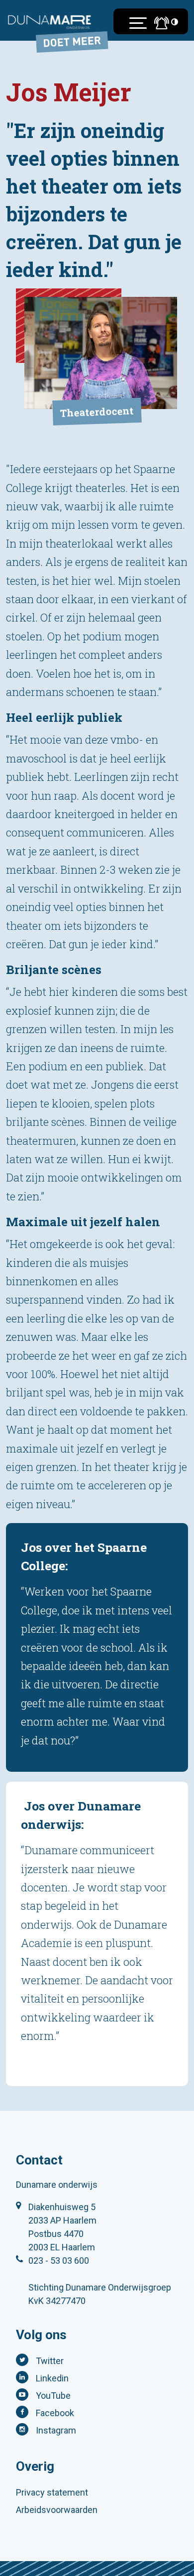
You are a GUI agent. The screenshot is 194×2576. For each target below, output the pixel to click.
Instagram (56, 2430)
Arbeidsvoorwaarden (57, 2510)
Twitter (50, 2361)
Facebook (55, 2413)
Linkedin (52, 2378)
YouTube (53, 2396)
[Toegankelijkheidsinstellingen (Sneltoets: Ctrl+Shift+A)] (175, 22)
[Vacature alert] (159, 23)
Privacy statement (52, 2492)
